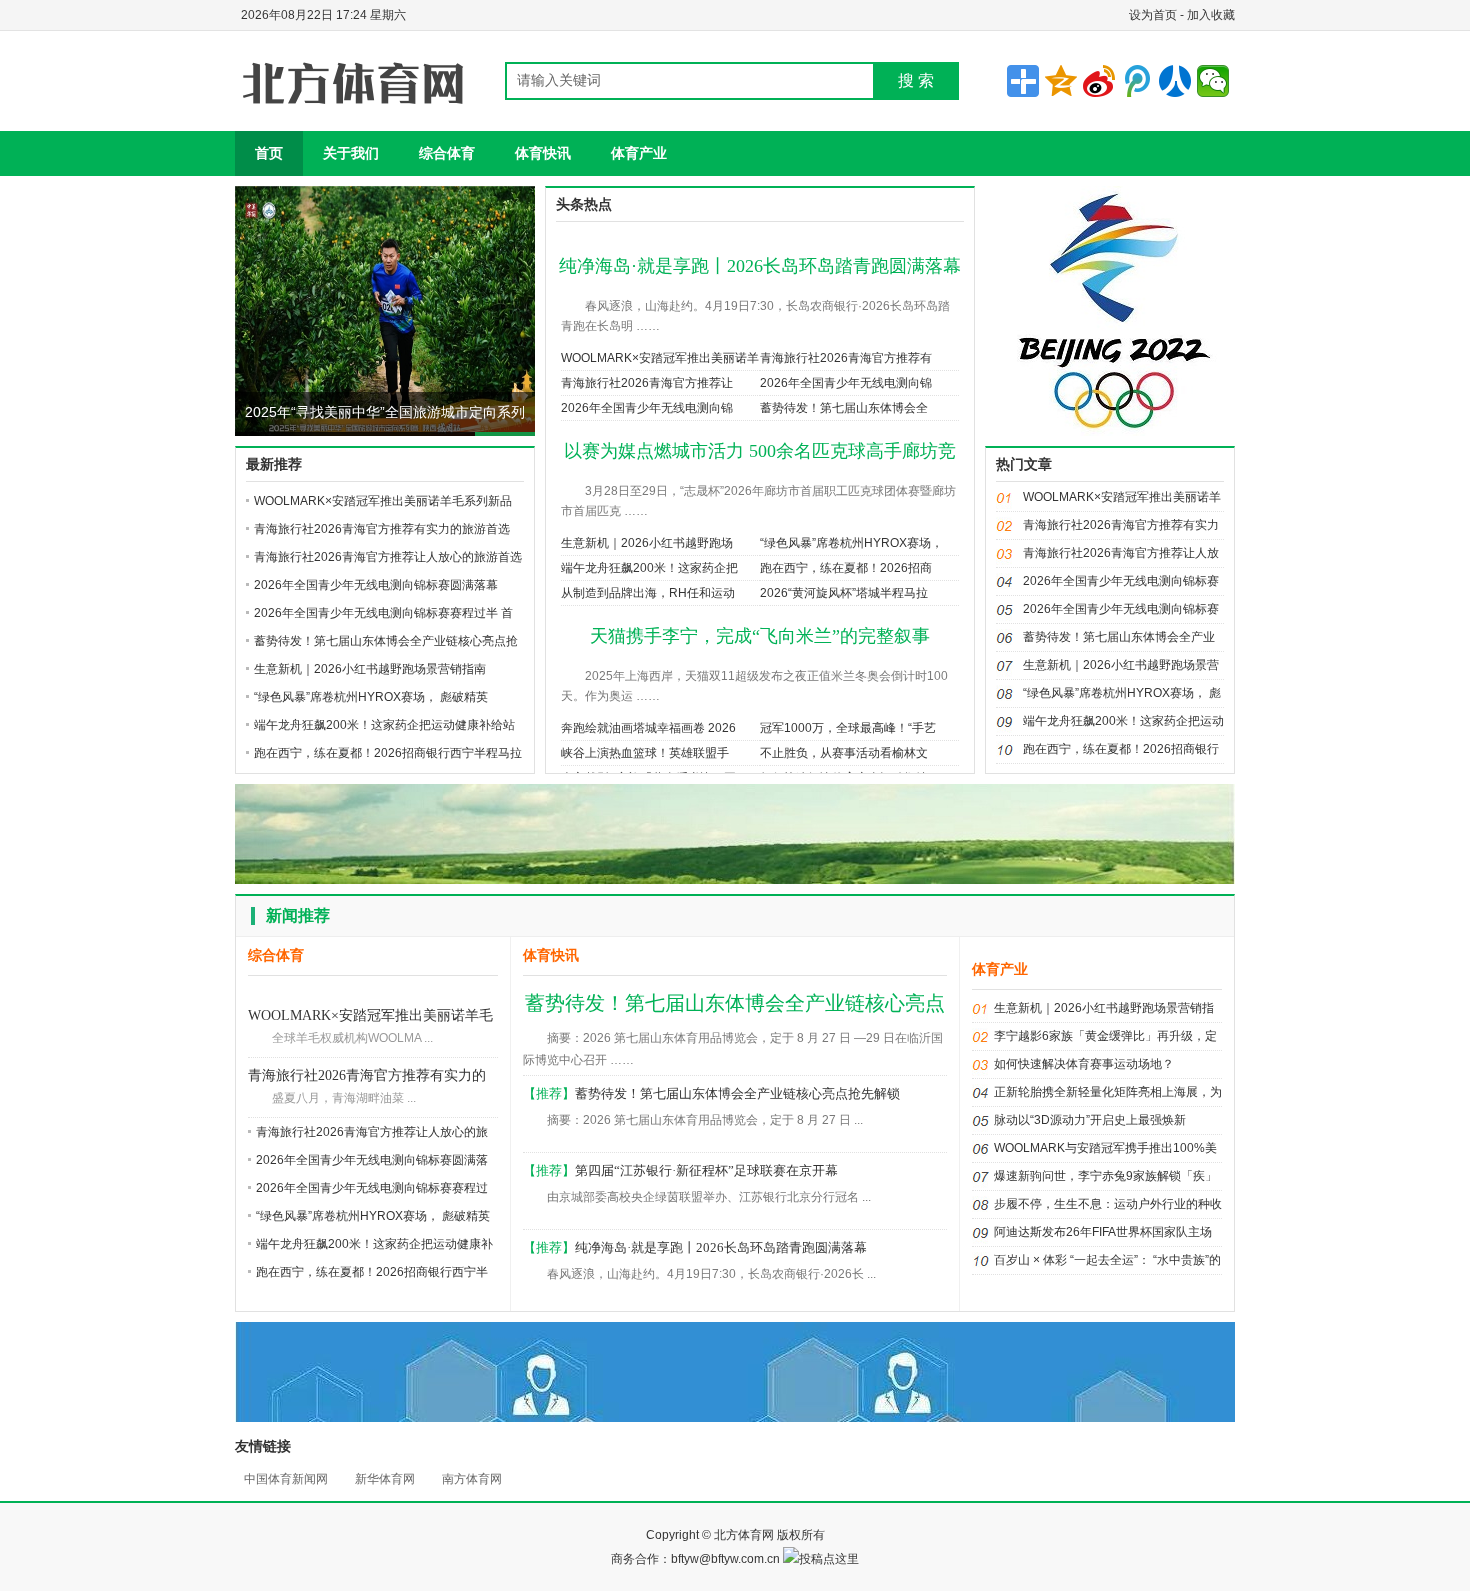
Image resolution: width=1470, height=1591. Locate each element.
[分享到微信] (1213, 81)
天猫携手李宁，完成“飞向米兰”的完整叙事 (760, 636)
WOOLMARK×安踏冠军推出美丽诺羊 (660, 358)
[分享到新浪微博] (1099, 81)
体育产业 (639, 153)
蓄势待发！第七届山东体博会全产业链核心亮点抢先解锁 (737, 1093)
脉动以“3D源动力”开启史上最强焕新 (1090, 1120)
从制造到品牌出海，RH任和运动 (648, 593)
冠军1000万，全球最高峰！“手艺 (848, 728)
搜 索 (916, 80)
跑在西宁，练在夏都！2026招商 (846, 568)
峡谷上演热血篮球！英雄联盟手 (645, 753)
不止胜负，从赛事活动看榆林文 (844, 753)
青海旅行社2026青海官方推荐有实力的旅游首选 (382, 529)
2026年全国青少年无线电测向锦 (846, 383)
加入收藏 (1211, 15)
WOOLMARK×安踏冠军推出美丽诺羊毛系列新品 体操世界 (370, 1017)
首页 (269, 153)
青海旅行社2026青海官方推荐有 (846, 358)
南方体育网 (472, 1479)
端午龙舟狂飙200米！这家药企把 (649, 568)
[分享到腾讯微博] (1137, 81)
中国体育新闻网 (286, 1479)
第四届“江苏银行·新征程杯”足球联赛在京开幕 (706, 1170)
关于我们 (351, 153)
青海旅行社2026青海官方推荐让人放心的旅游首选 (388, 557)
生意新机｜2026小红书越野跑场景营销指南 (370, 669)
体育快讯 (543, 153)
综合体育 (447, 153)
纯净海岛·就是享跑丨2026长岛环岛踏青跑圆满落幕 (760, 266)
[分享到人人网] (1175, 81)
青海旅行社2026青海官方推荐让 (647, 383)
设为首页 (1153, 15)
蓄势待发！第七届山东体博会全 (844, 408)
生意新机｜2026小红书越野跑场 (647, 543)
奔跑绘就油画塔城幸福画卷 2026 (648, 728)
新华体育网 (385, 1479)
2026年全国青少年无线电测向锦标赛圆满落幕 (376, 585)
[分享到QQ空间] (1061, 81)
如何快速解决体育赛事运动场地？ (1084, 1064)
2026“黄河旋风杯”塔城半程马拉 (844, 593)
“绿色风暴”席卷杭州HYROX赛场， (851, 543)
